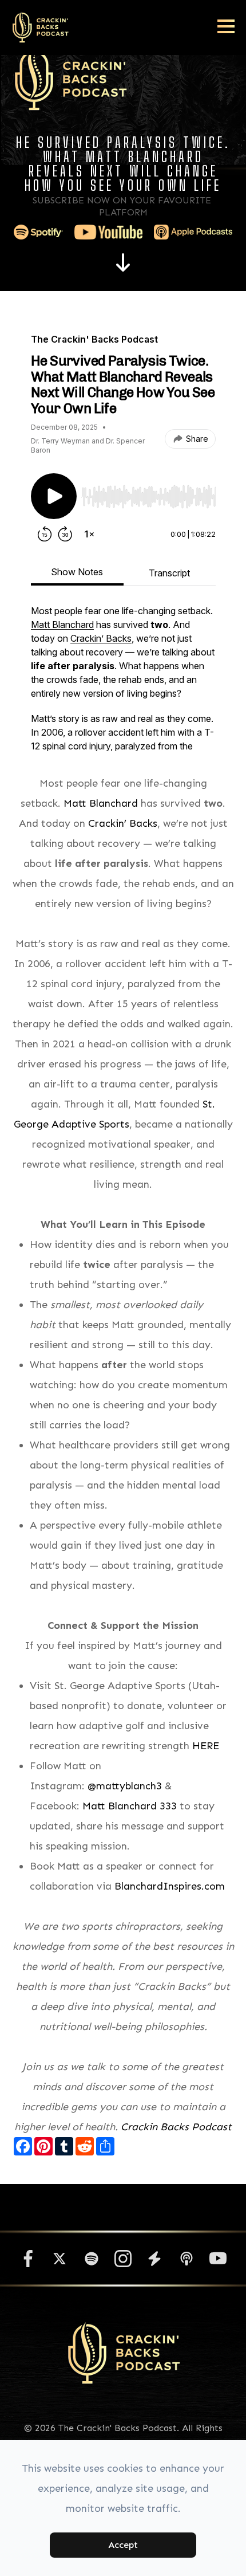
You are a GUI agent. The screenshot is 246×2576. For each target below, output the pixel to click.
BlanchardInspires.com (170, 1886)
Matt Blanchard (101, 803)
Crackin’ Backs (123, 823)
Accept (123, 2545)
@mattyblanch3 (125, 1786)
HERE (206, 1746)
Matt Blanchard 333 (130, 1806)
